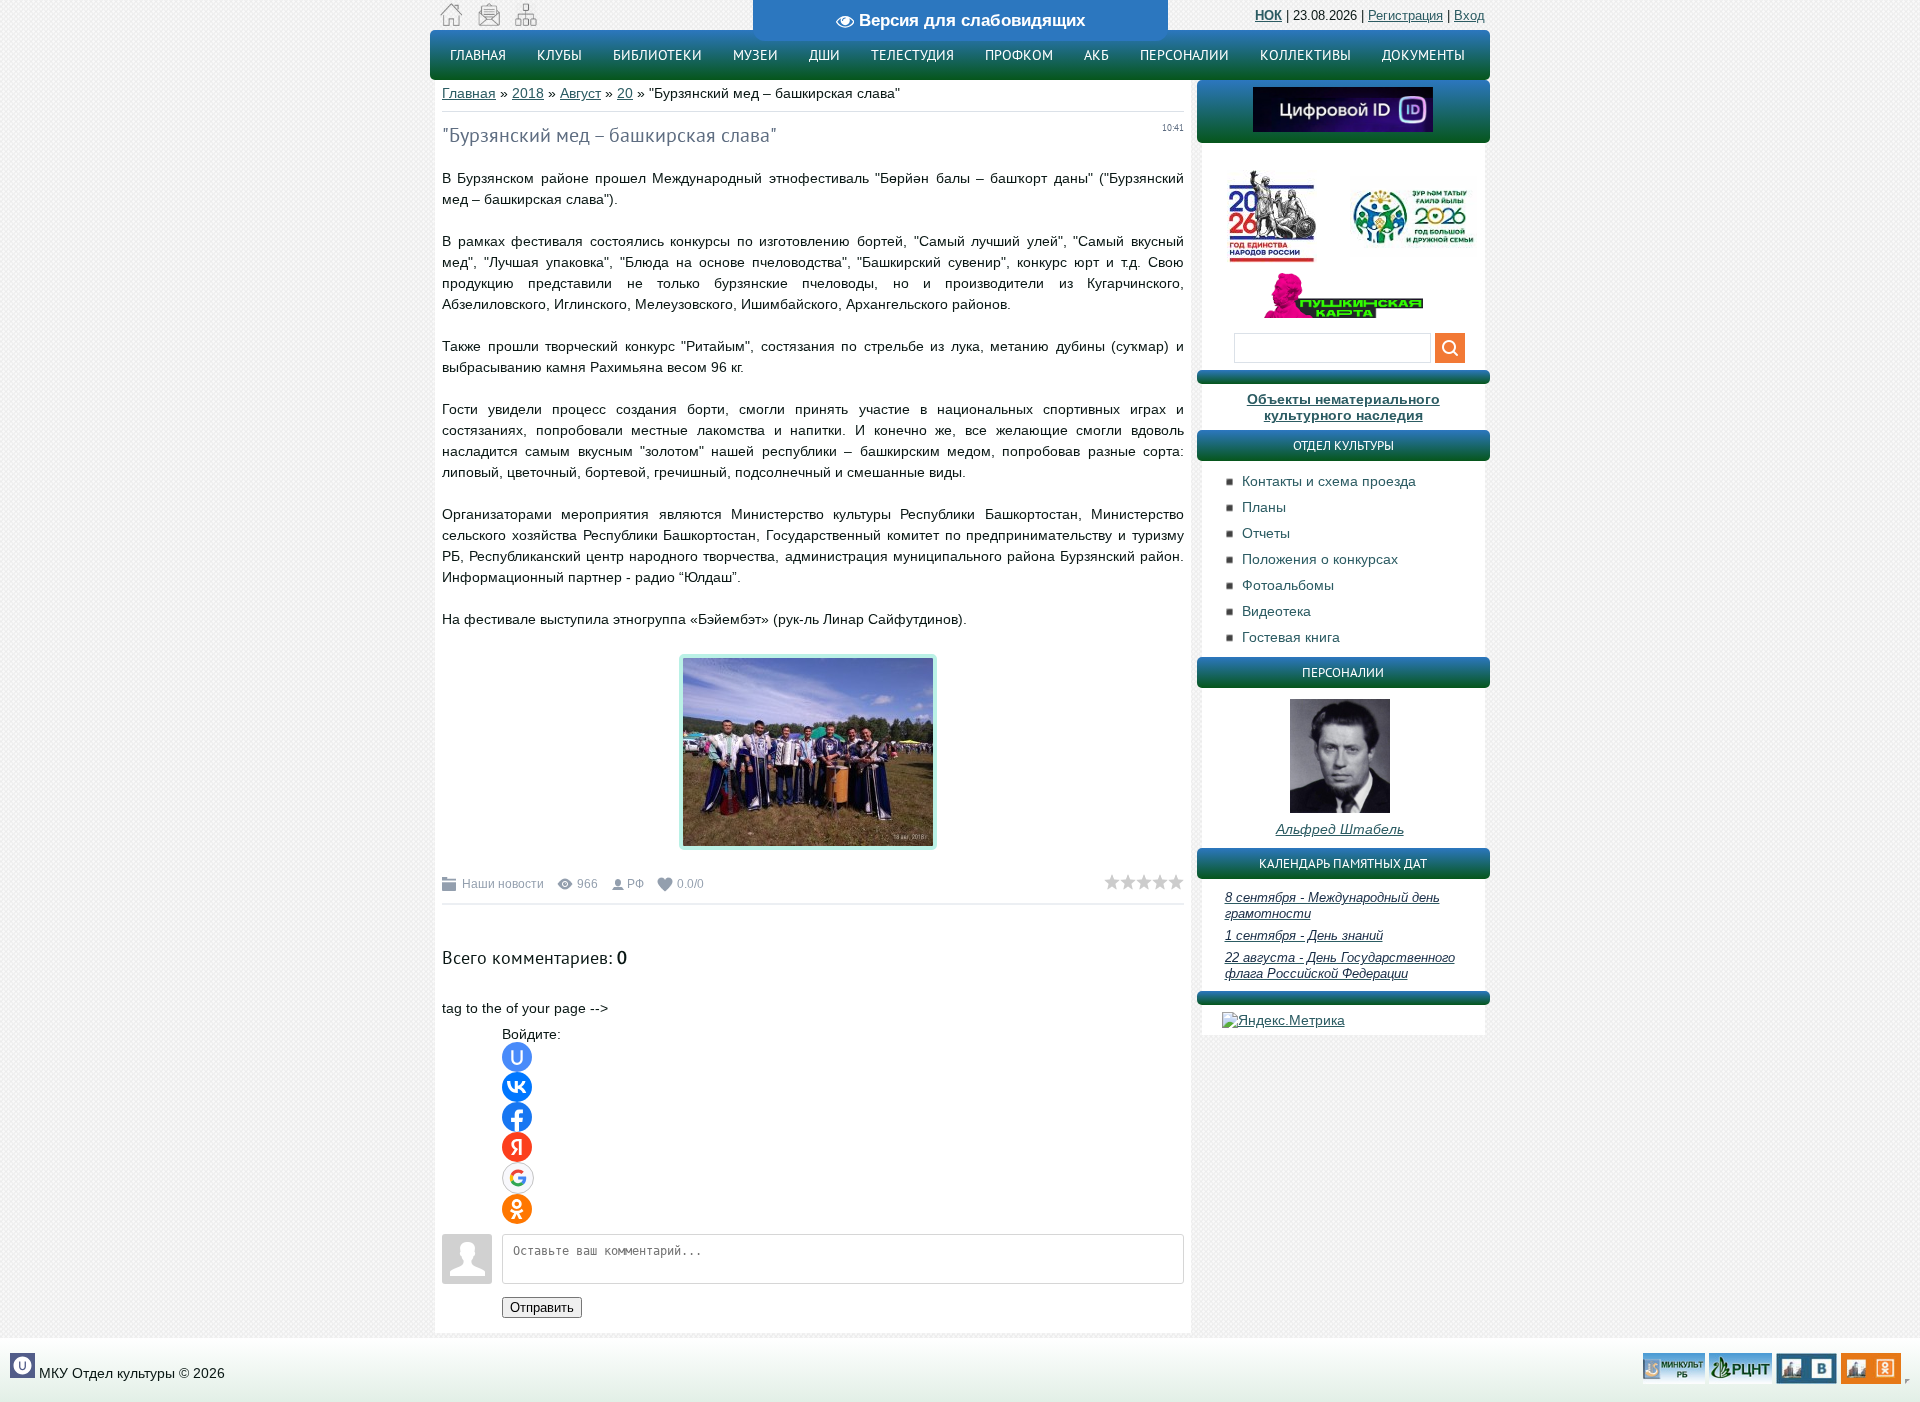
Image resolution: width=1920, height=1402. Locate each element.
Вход (1469, 15)
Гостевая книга (1291, 637)
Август (580, 93)
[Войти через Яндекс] (517, 1147)
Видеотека (1276, 611)
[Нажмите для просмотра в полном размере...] (813, 850)
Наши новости (503, 884)
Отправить (542, 1307)
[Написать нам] (488, 21)
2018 (528, 93)
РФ (635, 884)
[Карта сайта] (525, 21)
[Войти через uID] (517, 1057)
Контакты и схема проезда (1329, 481)
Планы (1264, 507)
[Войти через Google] (518, 1178)
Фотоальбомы (1288, 585)
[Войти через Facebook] (517, 1117)
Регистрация (1405, 15)
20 (625, 93)
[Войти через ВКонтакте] (517, 1087)
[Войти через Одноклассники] (517, 1209)
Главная (469, 93)
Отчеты (1266, 533)
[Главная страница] (451, 21)
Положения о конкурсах (1320, 559)
